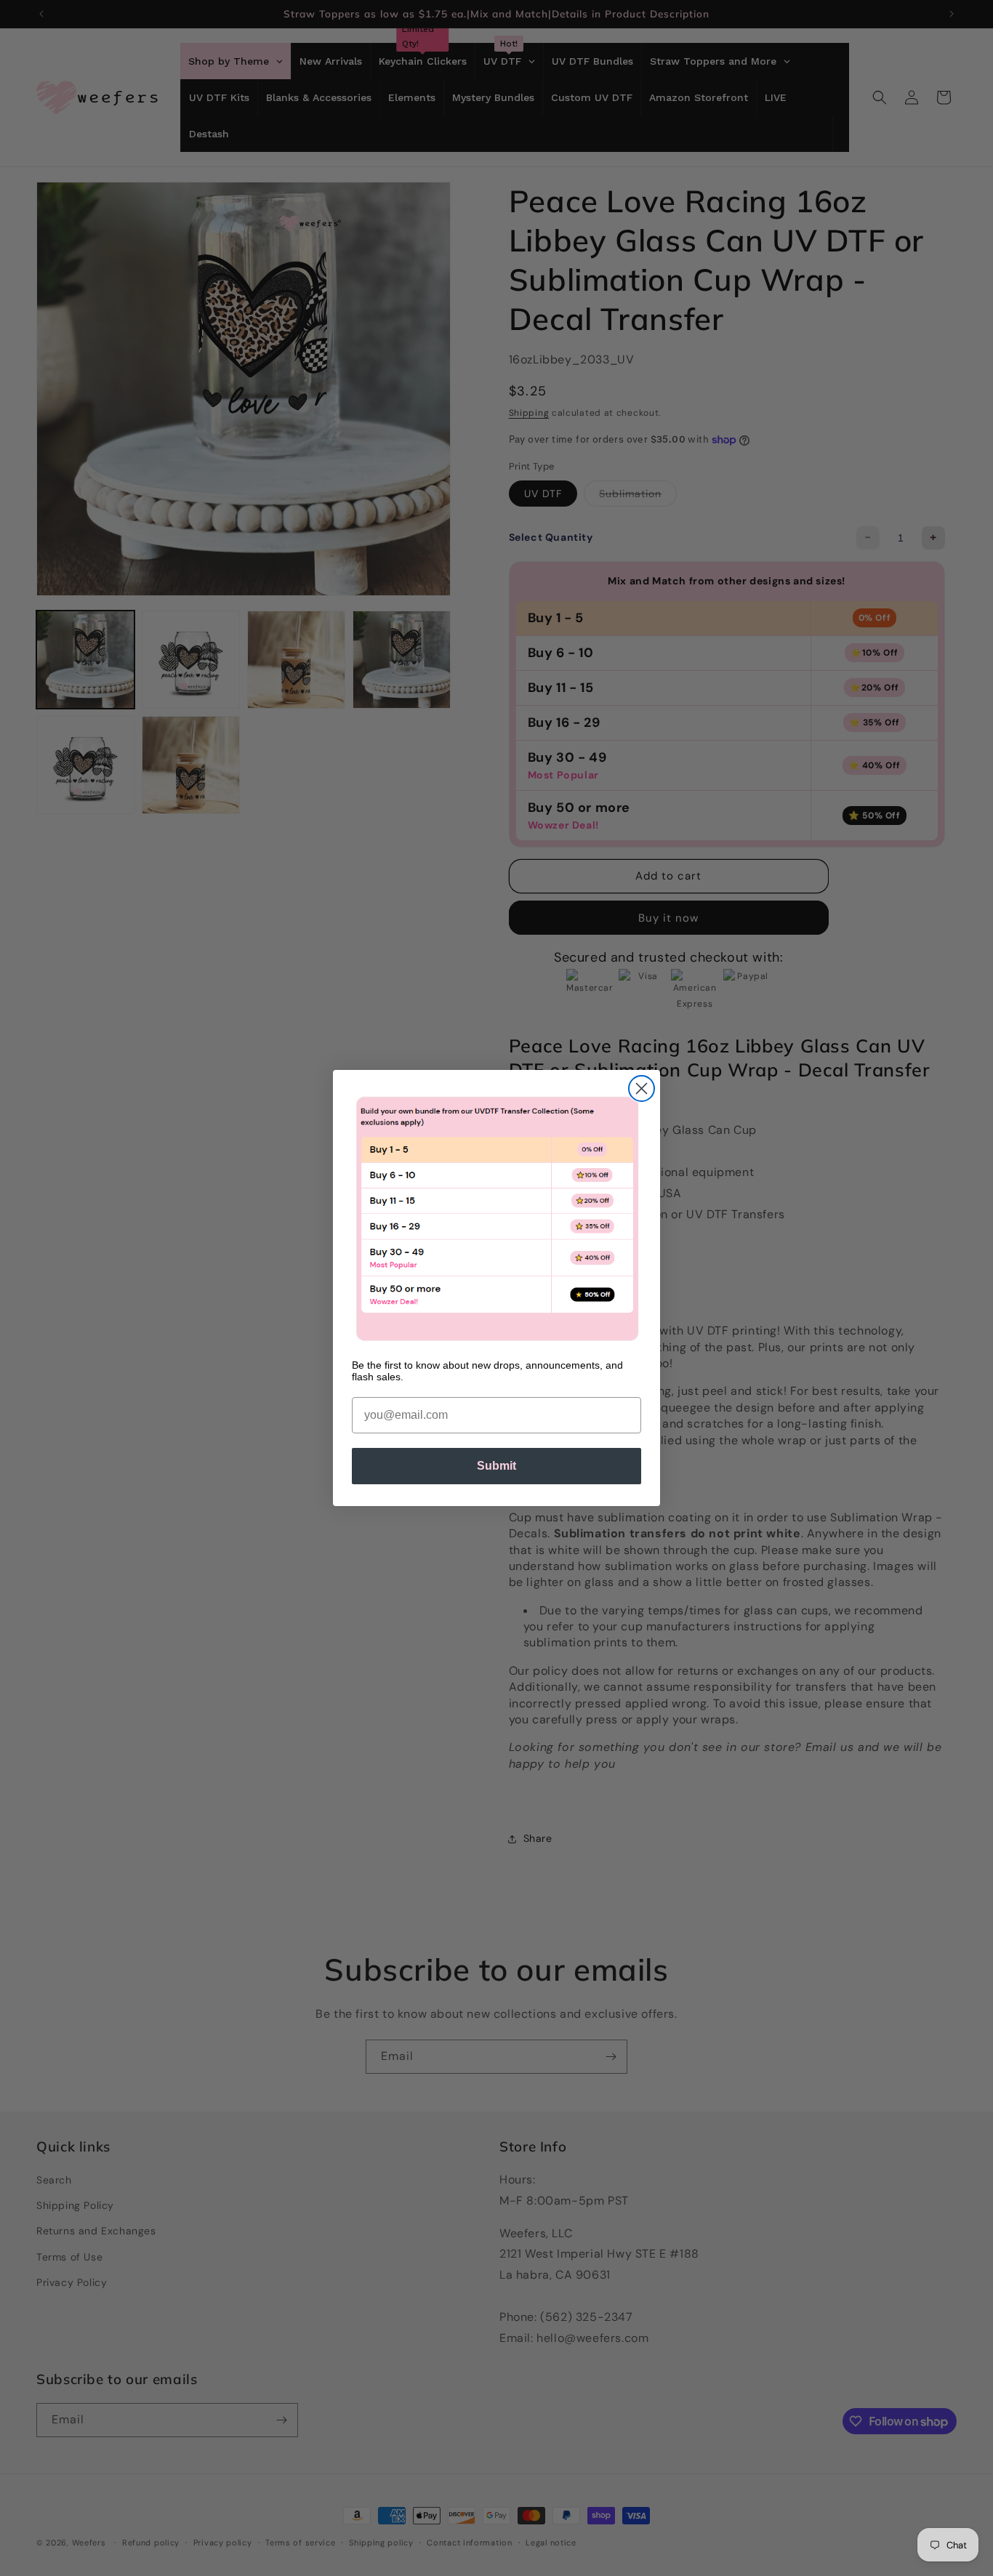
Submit (496, 1466)
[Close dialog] (642, 1088)
